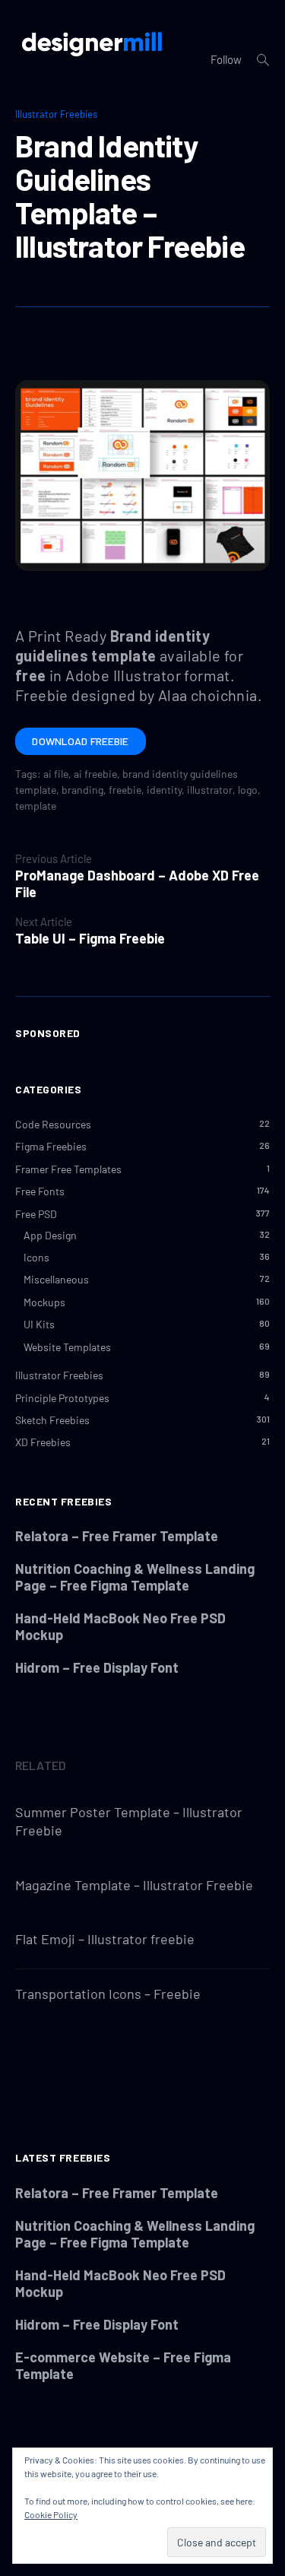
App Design (50, 1235)
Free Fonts (40, 1191)
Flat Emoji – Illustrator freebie (105, 1939)
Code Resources (53, 1124)
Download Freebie (80, 741)
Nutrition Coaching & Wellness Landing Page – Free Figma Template (135, 1577)
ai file (56, 774)
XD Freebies (43, 1442)
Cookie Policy (51, 2514)
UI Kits (39, 1324)
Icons (36, 1257)
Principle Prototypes (62, 1398)
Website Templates (67, 1347)
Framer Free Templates (68, 1169)
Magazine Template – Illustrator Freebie (134, 1885)
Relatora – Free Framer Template (117, 1536)
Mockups (44, 1302)
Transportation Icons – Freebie (108, 1994)
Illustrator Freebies (56, 114)
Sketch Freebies (52, 1420)
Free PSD (36, 1214)
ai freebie (95, 774)
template (36, 806)
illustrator (210, 790)
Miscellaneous (56, 1279)
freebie (125, 790)
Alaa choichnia (208, 695)
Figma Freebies (51, 1146)
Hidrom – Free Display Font (97, 1667)
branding (82, 790)
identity (164, 790)
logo (248, 790)
